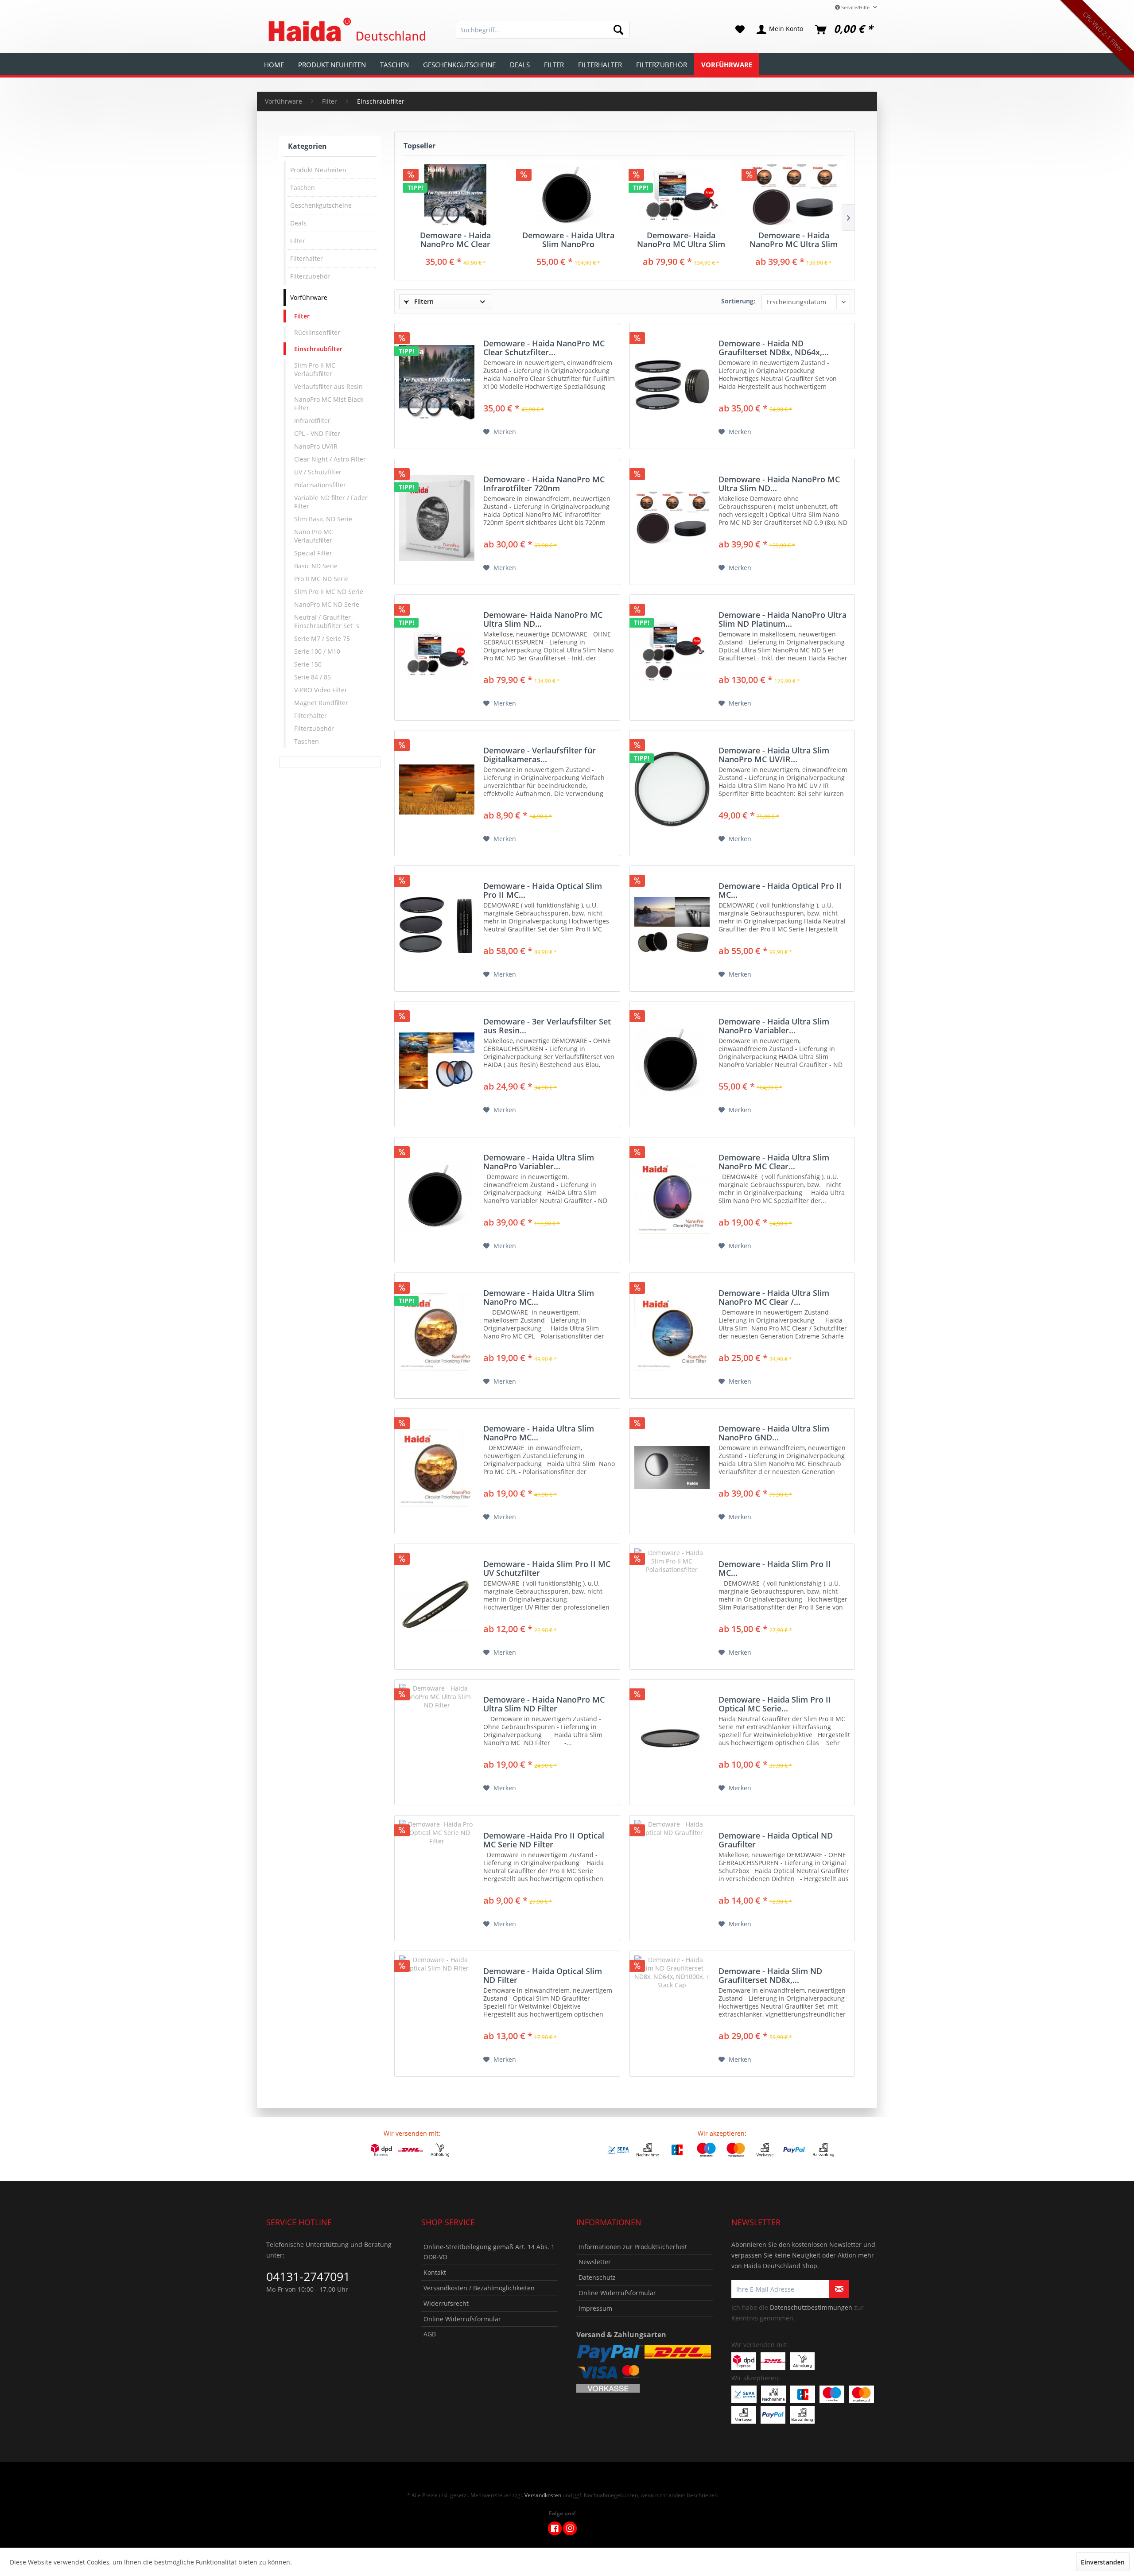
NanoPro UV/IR (316, 446)
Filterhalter (307, 258)
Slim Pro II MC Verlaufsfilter (315, 369)
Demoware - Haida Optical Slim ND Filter (543, 1975)
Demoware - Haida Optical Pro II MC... (780, 890)
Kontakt (435, 2272)
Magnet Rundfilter (321, 703)
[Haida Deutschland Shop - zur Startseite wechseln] (346, 30)
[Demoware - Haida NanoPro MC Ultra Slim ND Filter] (437, 1739)
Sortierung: (738, 301)
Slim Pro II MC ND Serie (329, 592)
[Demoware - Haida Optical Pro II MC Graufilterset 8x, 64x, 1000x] (672, 925)
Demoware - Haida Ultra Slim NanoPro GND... (774, 1433)
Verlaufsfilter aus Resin (328, 386)
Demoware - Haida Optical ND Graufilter (776, 1840)
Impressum (595, 2308)
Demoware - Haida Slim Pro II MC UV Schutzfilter (547, 1568)
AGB (430, 2334)
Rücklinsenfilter (317, 332)
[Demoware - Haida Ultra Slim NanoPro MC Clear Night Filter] (672, 1197)
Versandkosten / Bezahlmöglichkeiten (479, 2288)
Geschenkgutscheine (321, 205)
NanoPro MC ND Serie (327, 604)
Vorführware (309, 297)
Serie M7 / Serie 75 (322, 638)
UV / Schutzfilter (318, 472)
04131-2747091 (308, 2276)
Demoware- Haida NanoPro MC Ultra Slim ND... (681, 240)
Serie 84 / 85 (313, 677)
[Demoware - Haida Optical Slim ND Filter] (437, 2010)
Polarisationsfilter (320, 485)
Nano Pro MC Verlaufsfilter (314, 536)
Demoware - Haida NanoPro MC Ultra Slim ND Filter (544, 1704)
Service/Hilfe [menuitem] (855, 7)
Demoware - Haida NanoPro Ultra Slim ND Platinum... (783, 619)
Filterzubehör (310, 276)
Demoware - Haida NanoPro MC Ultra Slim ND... (794, 240)
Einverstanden (1103, 2562)
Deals (298, 223)
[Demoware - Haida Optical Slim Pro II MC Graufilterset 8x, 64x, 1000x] (437, 925)
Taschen (303, 188)
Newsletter (595, 2262)
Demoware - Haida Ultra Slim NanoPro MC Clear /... (774, 1297)
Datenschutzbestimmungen (811, 2307)
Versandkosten (543, 2495)
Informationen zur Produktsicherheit (633, 2247)
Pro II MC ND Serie (321, 579)
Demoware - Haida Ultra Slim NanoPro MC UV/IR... (774, 755)
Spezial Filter (313, 553)
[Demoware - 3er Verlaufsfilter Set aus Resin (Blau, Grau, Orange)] (437, 1061)
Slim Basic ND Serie (323, 519)
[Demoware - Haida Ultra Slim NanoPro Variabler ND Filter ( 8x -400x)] (569, 195)
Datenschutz (597, 2277)
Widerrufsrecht (446, 2303)
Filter (298, 241)
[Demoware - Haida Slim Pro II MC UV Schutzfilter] (437, 1603)
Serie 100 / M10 (317, 651)
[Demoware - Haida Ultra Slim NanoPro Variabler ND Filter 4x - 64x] (437, 1197)
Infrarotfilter (312, 421)
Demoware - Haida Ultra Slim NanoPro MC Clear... (774, 1162)
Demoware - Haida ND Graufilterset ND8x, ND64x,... (774, 348)
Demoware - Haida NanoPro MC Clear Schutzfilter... (455, 240)
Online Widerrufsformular (462, 2319)
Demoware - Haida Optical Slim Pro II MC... (543, 890)
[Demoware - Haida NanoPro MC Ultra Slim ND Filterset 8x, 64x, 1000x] (794, 195)
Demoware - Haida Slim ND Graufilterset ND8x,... (770, 1975)
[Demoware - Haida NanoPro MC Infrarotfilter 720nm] (437, 518)
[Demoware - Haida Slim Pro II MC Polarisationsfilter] (672, 1603)
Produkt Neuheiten (318, 170)
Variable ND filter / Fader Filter (331, 502)
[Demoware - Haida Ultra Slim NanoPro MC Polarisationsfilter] (437, 1332)
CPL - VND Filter (317, 433)
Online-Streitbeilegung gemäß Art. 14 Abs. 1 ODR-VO (489, 2252)
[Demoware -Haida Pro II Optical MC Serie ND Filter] (437, 1875)
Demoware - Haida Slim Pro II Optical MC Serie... (775, 1704)
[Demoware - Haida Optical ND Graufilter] (672, 1875)
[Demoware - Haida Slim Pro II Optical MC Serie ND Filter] (672, 1739)
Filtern (423, 301)
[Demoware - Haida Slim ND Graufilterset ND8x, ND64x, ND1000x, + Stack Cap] (672, 2010)
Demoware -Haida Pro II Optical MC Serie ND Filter (544, 1840)
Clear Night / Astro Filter (330, 459)
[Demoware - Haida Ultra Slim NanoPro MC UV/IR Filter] (672, 789)
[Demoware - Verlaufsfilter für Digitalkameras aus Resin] (437, 789)
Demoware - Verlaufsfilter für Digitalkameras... (540, 755)
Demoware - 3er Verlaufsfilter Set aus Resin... (547, 1026)
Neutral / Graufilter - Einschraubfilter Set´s (327, 621)
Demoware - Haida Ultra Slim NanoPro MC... (539, 1297)
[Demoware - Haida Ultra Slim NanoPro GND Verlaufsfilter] (672, 1468)
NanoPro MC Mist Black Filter (329, 403)
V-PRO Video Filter (321, 690)
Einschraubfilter (318, 349)
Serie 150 (308, 664)
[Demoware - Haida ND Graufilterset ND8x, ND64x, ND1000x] (672, 382)
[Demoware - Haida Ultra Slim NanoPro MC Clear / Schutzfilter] (672, 1332)
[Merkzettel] (740, 30)
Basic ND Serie (316, 566)
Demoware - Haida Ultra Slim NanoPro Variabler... (568, 240)
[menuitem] (543, 30)
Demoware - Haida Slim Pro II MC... (775, 1568)
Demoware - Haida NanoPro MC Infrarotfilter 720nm (544, 484)
